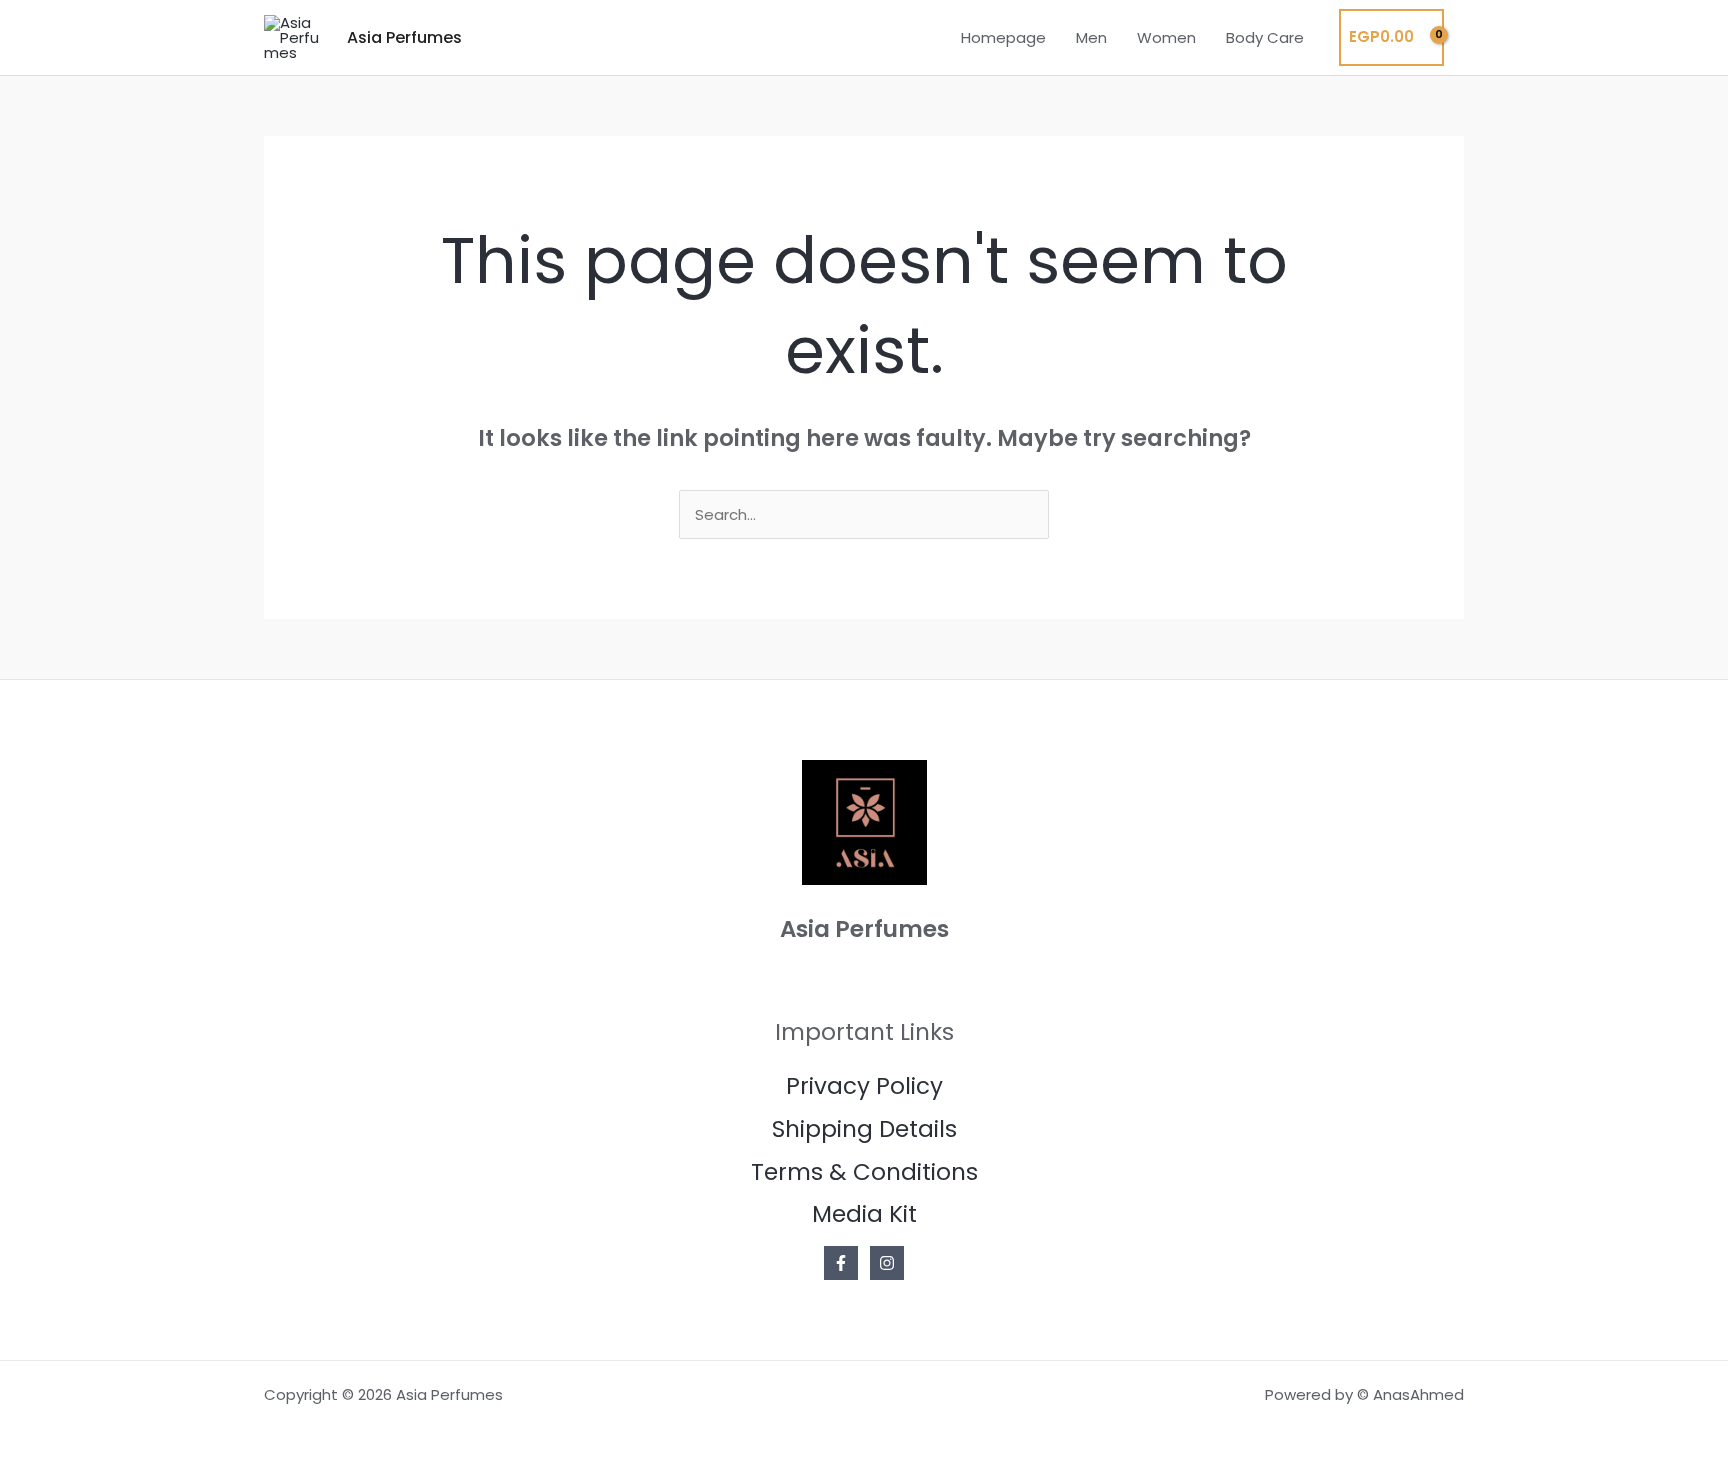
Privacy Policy (864, 1086)
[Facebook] (841, 1263)
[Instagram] (887, 1263)
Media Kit (864, 1214)
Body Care (1265, 37)
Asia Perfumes (404, 37)
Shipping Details (864, 1129)
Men (1091, 37)
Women (1166, 37)
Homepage (1003, 37)
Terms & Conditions (864, 1172)
